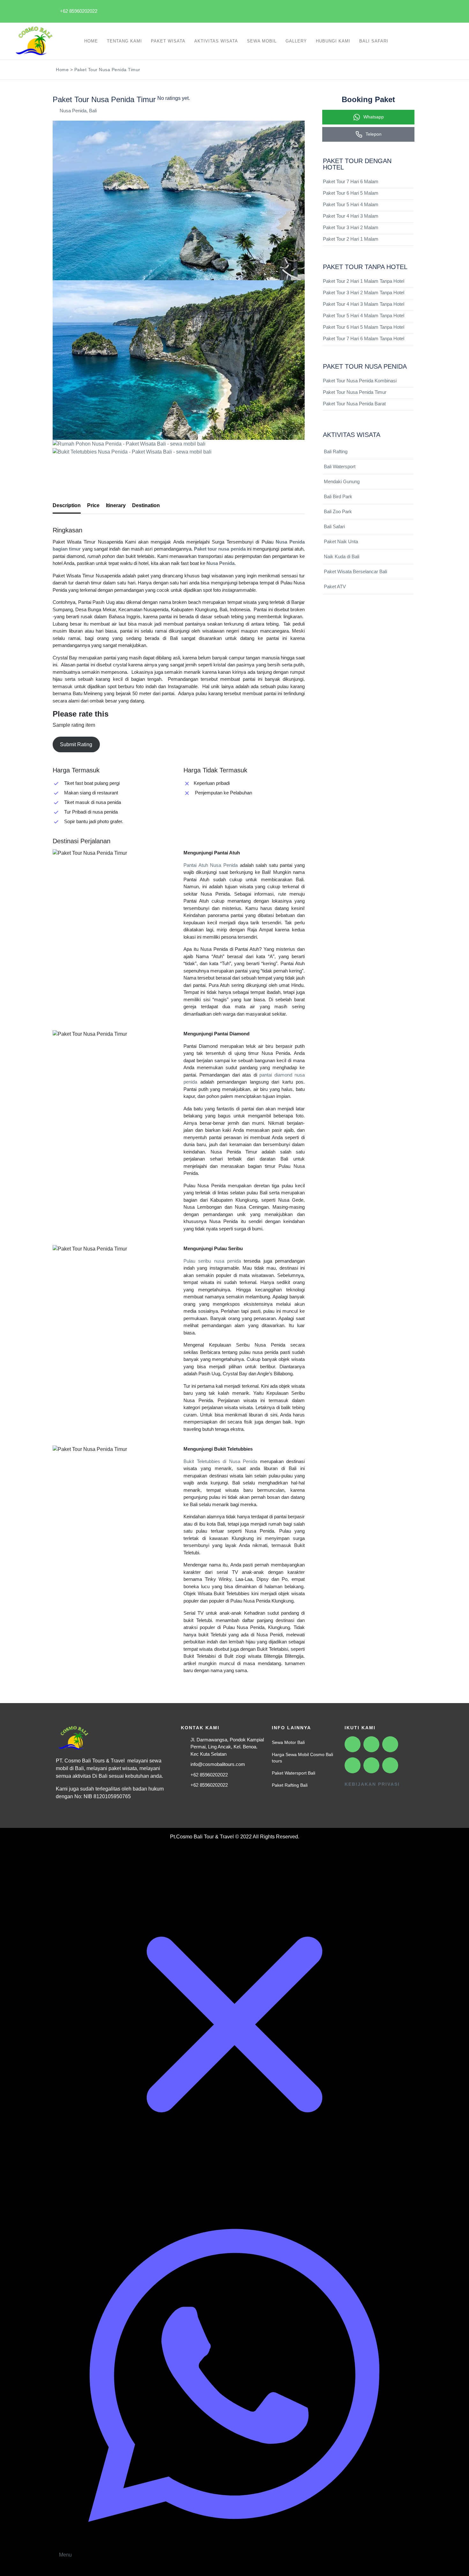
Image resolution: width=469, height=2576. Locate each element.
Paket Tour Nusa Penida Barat (354, 404)
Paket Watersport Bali (294, 1773)
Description (67, 505)
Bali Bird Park (338, 496)
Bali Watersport (340, 466)
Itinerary (116, 505)
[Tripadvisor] (408, 10)
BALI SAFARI (374, 41)
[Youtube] (342, 10)
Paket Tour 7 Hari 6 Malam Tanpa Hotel (364, 338)
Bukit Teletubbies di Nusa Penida (220, 1461)
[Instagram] (320, 10)
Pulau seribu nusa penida (212, 1261)
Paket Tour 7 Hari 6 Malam (351, 181)
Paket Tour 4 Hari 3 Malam (351, 216)
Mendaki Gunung (342, 481)
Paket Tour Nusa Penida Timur (355, 392)
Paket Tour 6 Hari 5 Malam (351, 193)
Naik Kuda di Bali (342, 556)
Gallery (296, 41)
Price (93, 505)
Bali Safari (334, 526)
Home (62, 70)
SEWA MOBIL (262, 41)
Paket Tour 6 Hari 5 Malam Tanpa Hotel (364, 327)
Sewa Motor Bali (288, 1742)
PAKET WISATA (168, 41)
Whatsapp (373, 117)
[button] (179, 465)
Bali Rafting (336, 451)
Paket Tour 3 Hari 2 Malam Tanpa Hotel (364, 293)
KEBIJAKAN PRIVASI (372, 1784)
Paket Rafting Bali (290, 1785)
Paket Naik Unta (341, 541)
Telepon (373, 134)
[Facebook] (298, 10)
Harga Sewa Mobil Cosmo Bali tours (302, 1758)
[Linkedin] (364, 10)
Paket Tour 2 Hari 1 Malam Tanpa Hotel (364, 281)
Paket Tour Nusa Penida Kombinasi (360, 381)
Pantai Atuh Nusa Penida (211, 865)
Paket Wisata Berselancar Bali (355, 571)
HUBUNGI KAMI (333, 41)
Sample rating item (74, 725)
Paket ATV (335, 586)
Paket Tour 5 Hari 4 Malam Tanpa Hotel (364, 315)
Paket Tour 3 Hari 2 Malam (351, 227)
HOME (91, 41)
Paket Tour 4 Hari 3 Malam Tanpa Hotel (364, 304)
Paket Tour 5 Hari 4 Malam (351, 204)
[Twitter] (386, 10)
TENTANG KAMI (124, 41)
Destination (146, 505)
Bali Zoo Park (338, 511)
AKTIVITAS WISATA (216, 41)
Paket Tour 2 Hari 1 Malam (351, 239)
